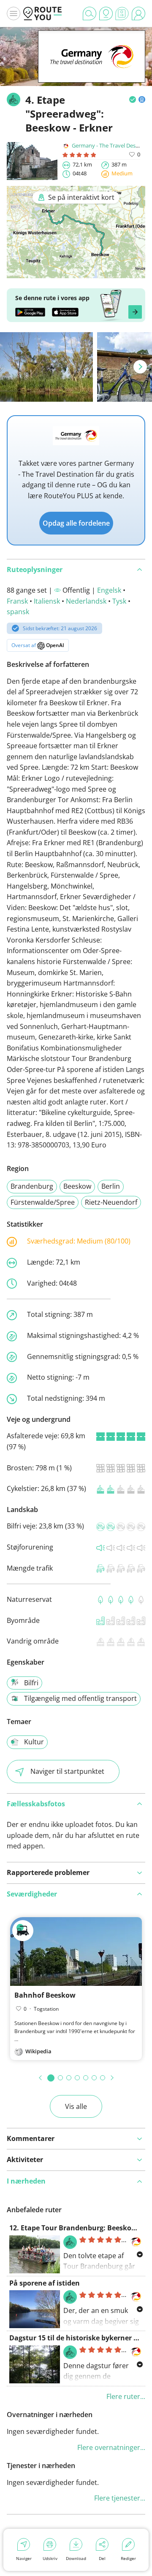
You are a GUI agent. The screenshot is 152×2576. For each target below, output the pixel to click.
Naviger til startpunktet (67, 1771)
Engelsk (109, 590)
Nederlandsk (86, 601)
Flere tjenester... (120, 2498)
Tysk (119, 601)
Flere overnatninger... (111, 2447)
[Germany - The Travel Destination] (92, 70)
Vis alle (76, 2106)
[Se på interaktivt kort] (76, 272)
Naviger (24, 2558)
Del (102, 2558)
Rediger (128, 2558)
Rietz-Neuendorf (111, 1202)
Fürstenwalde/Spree (43, 1202)
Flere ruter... (126, 2396)
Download (76, 2558)
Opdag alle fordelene (76, 523)
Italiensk (47, 601)
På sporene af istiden (45, 2283)
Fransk (17, 601)
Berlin (111, 1186)
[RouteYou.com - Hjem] (43, 13)
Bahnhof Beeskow (45, 1995)
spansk (18, 612)
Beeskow (77, 1186)
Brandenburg (32, 1186)
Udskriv (50, 2558)
